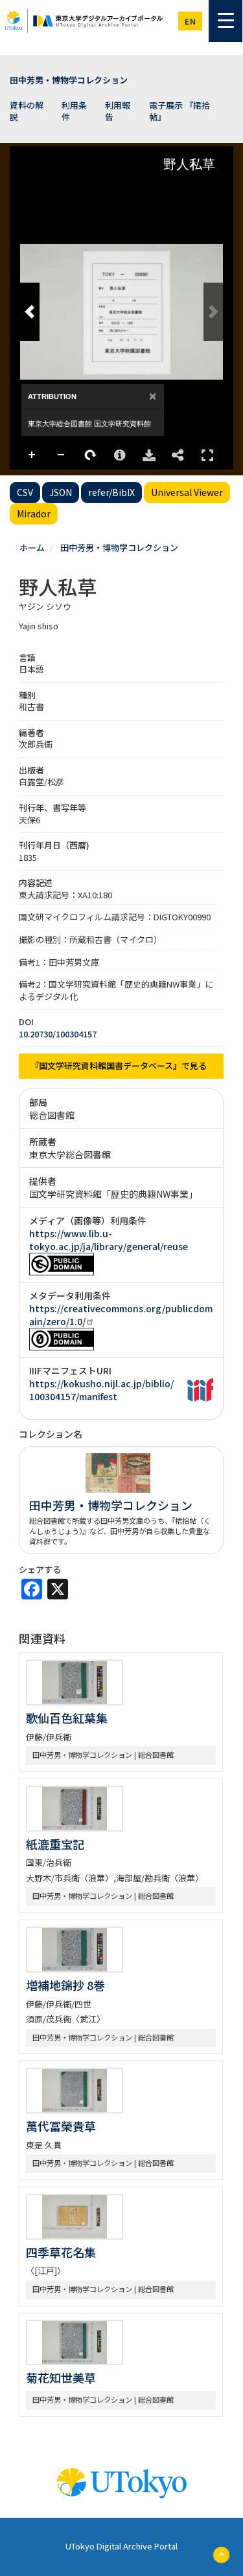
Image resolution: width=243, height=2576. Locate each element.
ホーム (32, 547)
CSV (25, 492)
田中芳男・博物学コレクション (69, 80)
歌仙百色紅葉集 (67, 1718)
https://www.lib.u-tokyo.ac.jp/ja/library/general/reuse (109, 1240)
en (190, 21)
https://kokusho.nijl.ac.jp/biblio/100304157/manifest (101, 1390)
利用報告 (118, 111)
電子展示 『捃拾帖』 (179, 111)
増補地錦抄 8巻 (65, 1985)
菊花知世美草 (61, 2377)
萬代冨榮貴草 (61, 2126)
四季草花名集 (61, 2252)
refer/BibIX (111, 492)
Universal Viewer (187, 492)
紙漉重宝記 (55, 1844)
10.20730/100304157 (58, 1034)
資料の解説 (27, 111)
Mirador (34, 514)
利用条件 (74, 111)
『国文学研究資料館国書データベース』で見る (119, 1066)
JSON (61, 492)
